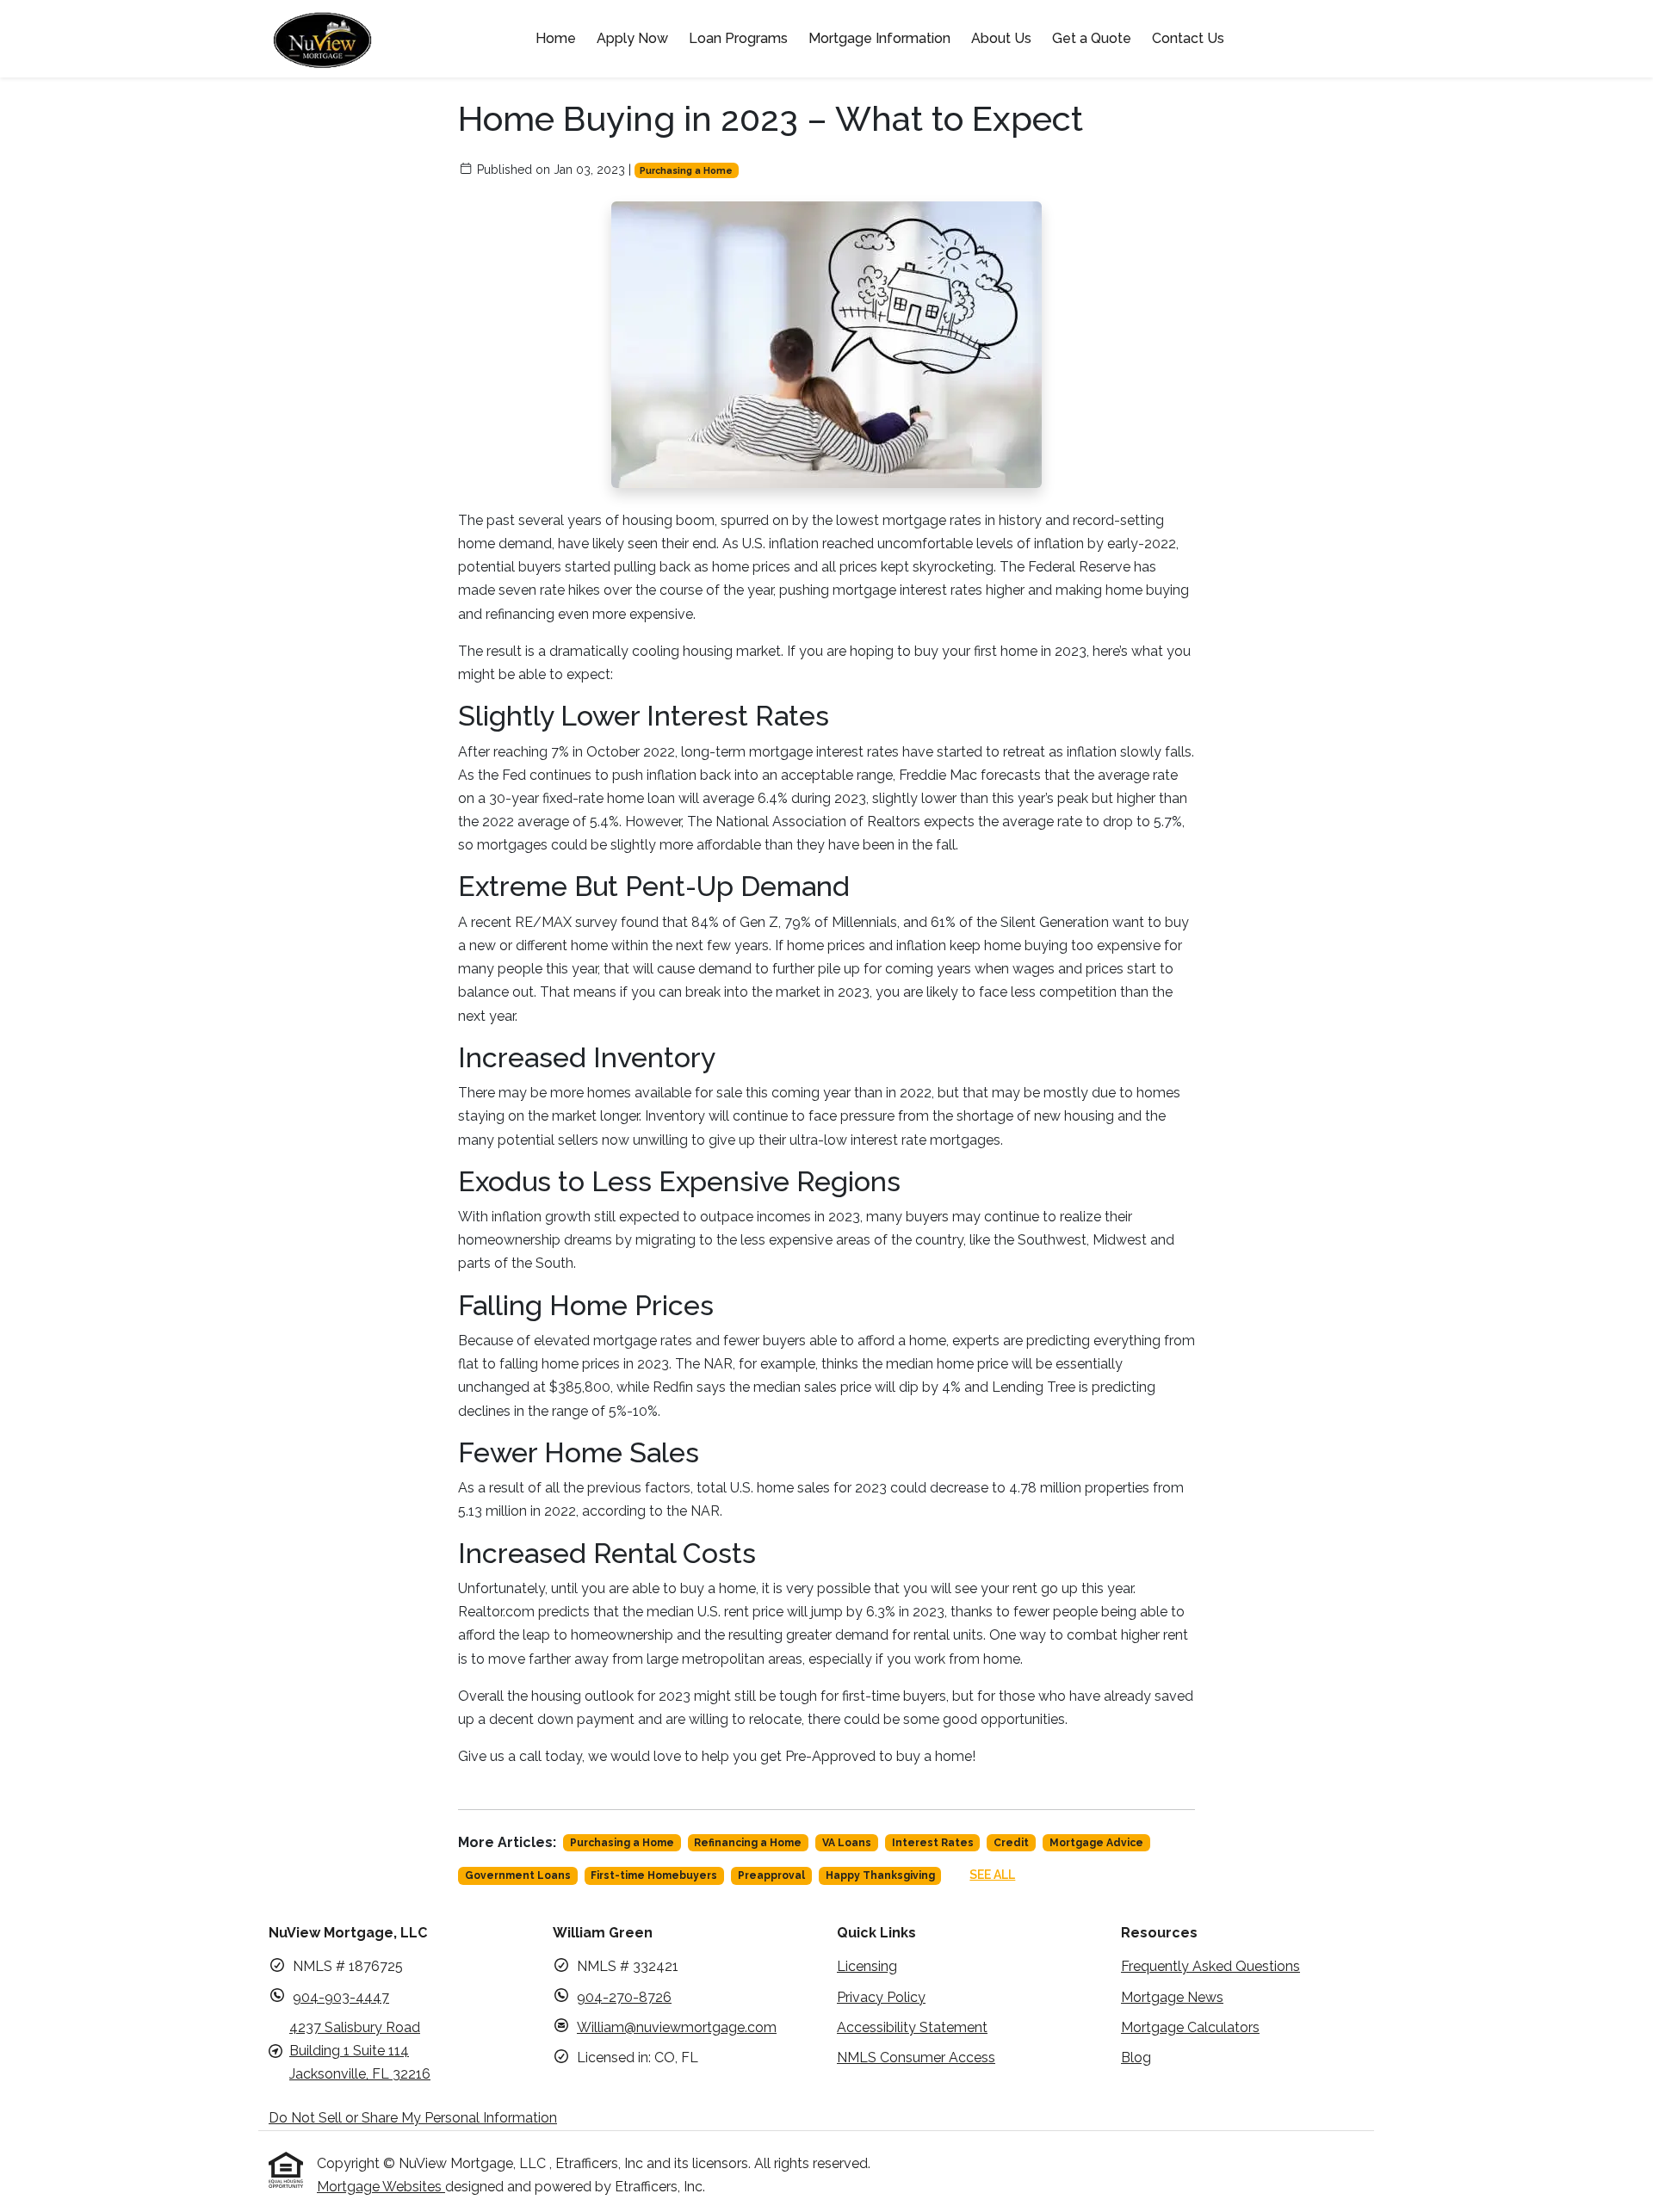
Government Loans (518, 1875)
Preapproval (771, 1875)
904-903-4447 (341, 1997)
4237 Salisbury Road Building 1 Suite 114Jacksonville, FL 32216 (360, 2051)
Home (556, 38)
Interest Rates (933, 1843)
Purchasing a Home (686, 170)
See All (992, 1875)
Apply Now (632, 38)
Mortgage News (1172, 1997)
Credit (1011, 1843)
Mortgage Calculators (1190, 2027)
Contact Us (1188, 38)
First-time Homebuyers (654, 1875)
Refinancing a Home (748, 1843)
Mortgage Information (879, 38)
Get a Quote (1092, 38)
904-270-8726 (624, 1997)
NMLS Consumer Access (916, 2058)
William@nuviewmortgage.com (677, 2027)
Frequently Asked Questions (1210, 1966)
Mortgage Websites (381, 2187)
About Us (1001, 38)
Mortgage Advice (1096, 1843)
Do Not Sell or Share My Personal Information (413, 2118)
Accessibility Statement (912, 2027)
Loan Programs (738, 38)
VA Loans (847, 1843)
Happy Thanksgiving (880, 1875)
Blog (1136, 2058)
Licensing (867, 1966)
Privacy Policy (881, 1997)
